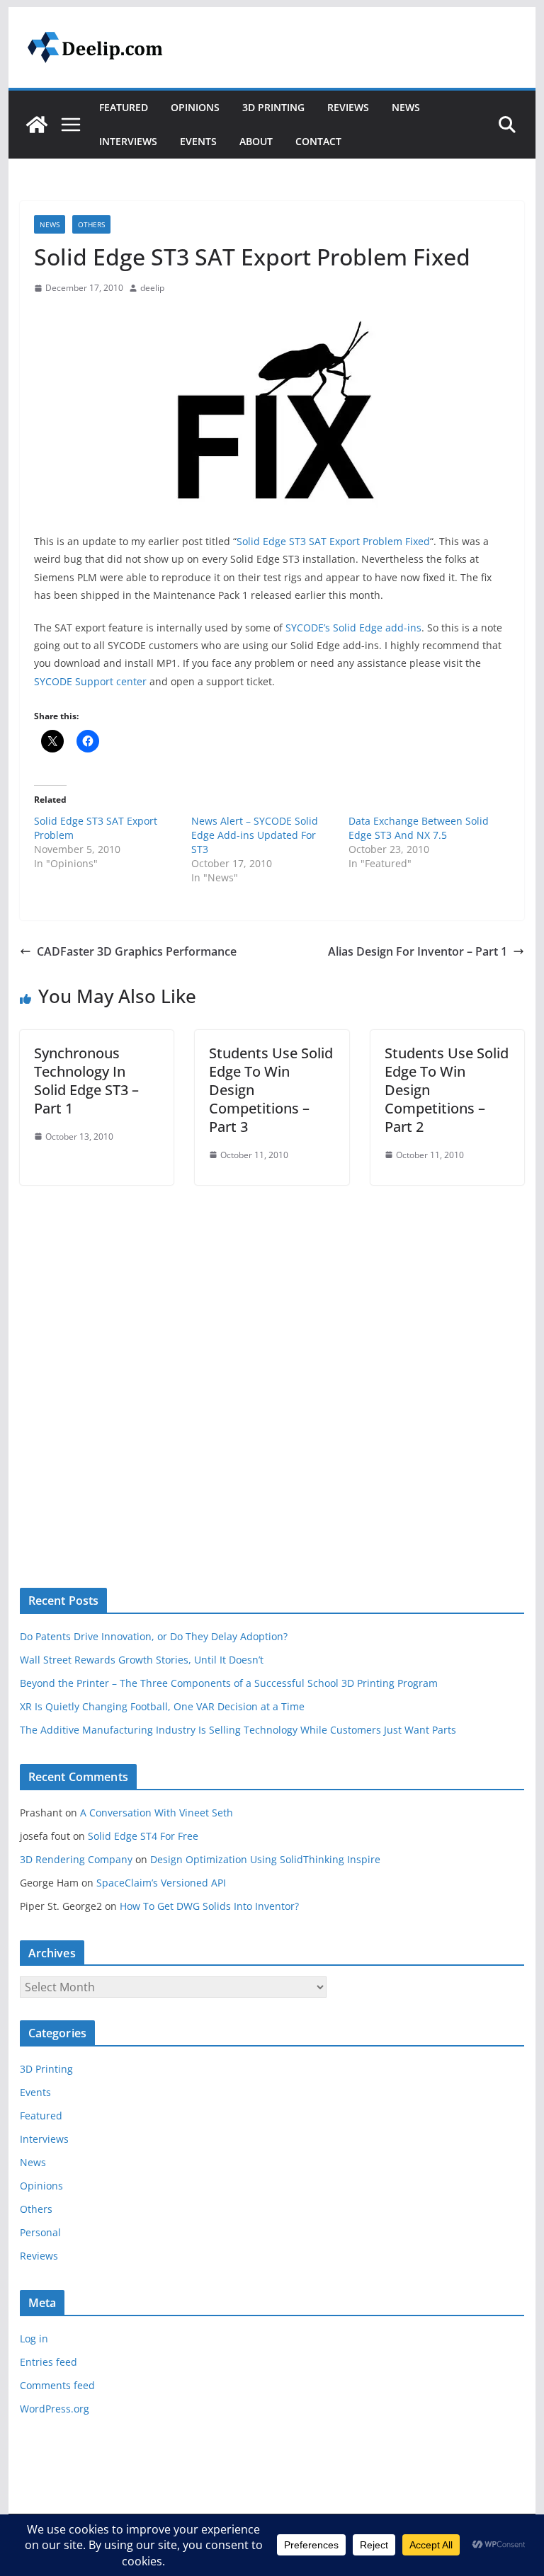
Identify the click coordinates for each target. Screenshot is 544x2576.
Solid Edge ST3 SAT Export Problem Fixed (333, 541)
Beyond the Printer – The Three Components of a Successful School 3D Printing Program (229, 1683)
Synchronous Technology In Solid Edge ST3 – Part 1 (86, 1081)
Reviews (348, 107)
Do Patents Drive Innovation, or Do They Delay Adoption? (154, 1636)
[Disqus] (272, 1362)
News (406, 107)
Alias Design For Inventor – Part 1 (418, 951)
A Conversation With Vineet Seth (157, 1813)
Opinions (195, 107)
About (256, 141)
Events (198, 141)
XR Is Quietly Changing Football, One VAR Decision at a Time (162, 1706)
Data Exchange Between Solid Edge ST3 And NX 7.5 (419, 828)
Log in (34, 2339)
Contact (318, 141)
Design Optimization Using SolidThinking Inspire (265, 1859)
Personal (40, 2232)
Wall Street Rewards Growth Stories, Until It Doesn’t (142, 1660)
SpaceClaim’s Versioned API (161, 1883)
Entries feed (49, 2362)
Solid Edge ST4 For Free (143, 1836)
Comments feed (57, 2385)
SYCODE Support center (90, 681)
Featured (124, 107)
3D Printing (273, 107)
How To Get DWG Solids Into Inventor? (209, 1906)
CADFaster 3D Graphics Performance (137, 951)
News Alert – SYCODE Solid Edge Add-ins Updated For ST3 (255, 835)
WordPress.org (55, 2409)
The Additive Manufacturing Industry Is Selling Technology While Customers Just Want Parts (238, 1730)
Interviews (128, 141)
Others (91, 224)
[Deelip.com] (37, 125)
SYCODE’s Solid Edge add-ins (353, 628)
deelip (152, 288)
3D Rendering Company (76, 1859)
